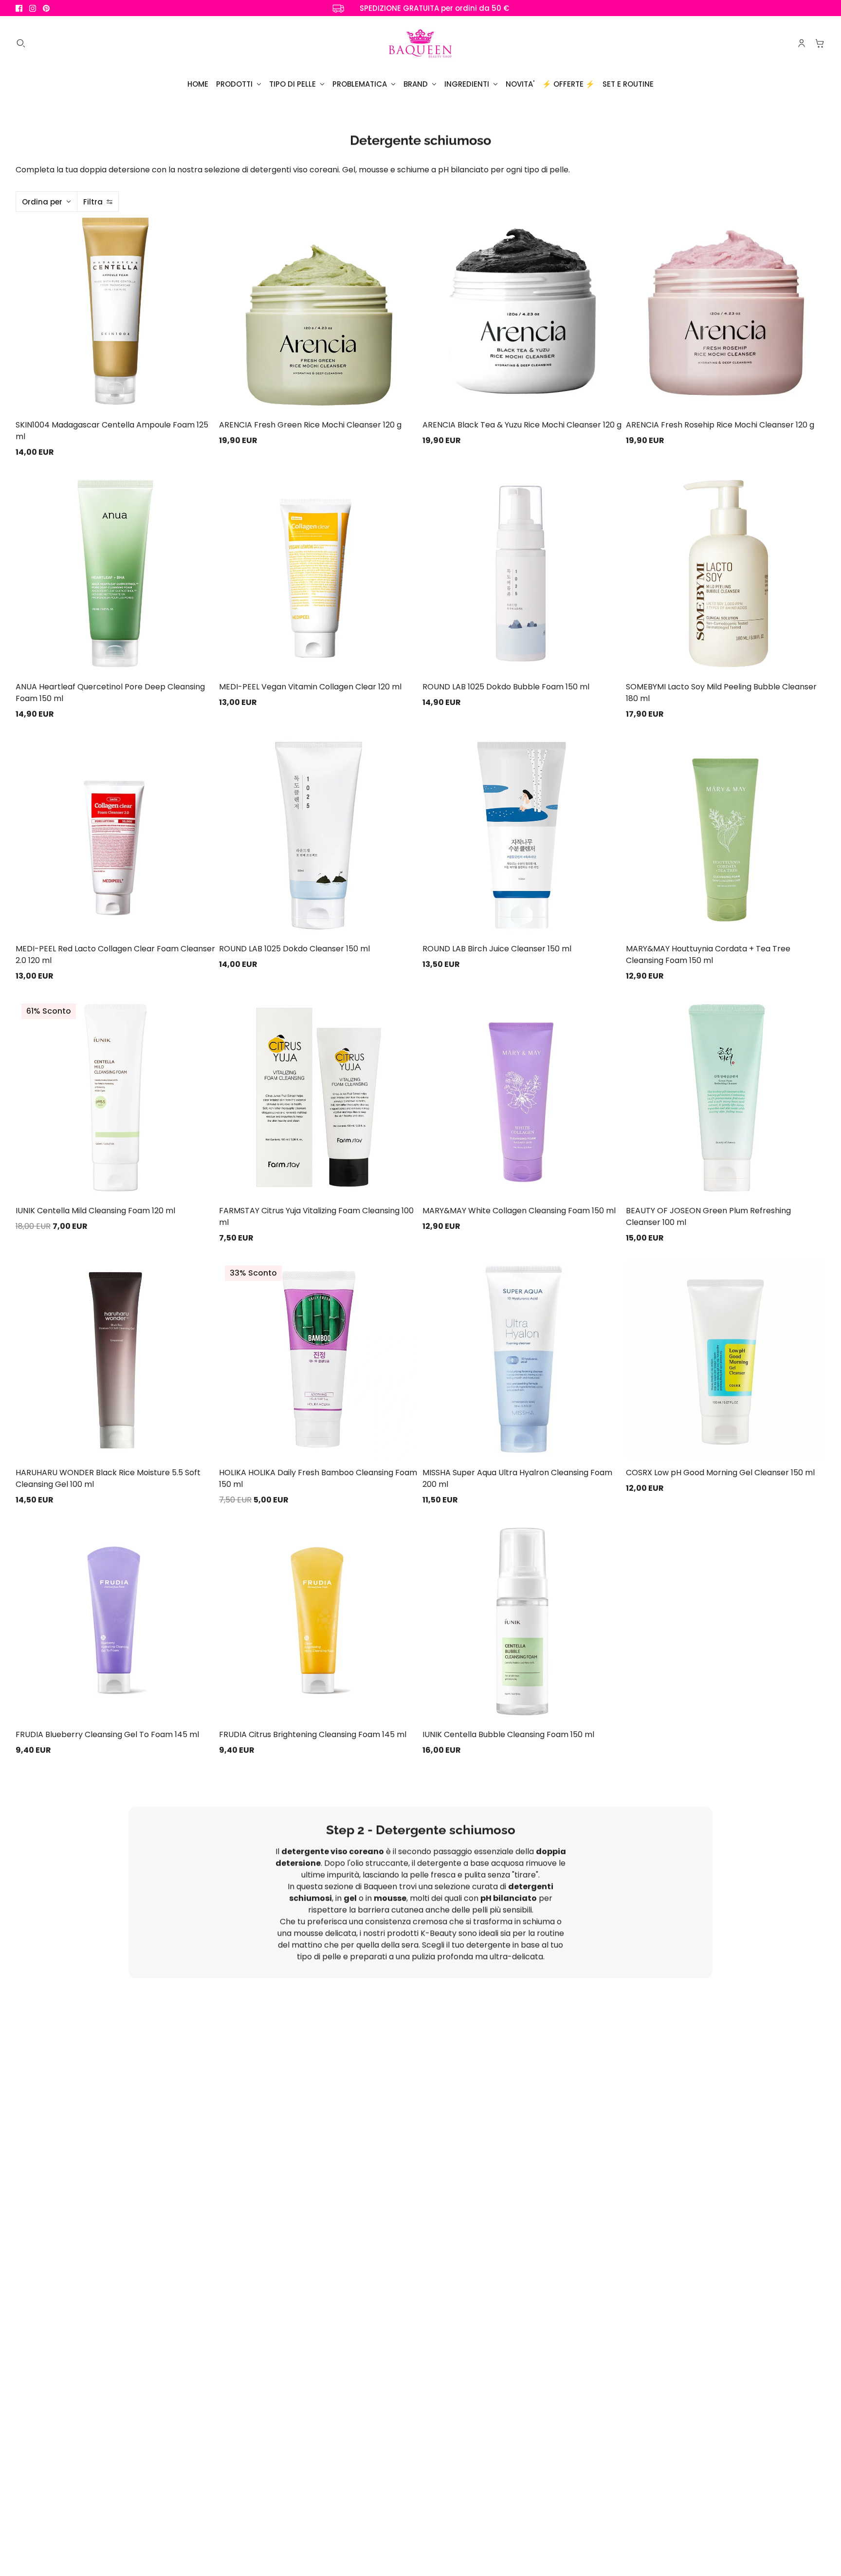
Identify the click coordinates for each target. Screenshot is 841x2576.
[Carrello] (820, 43)
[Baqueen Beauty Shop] (420, 43)
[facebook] (19, 8)
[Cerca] (21, 43)
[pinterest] (46, 8)
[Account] (802, 43)
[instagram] (33, 8)
